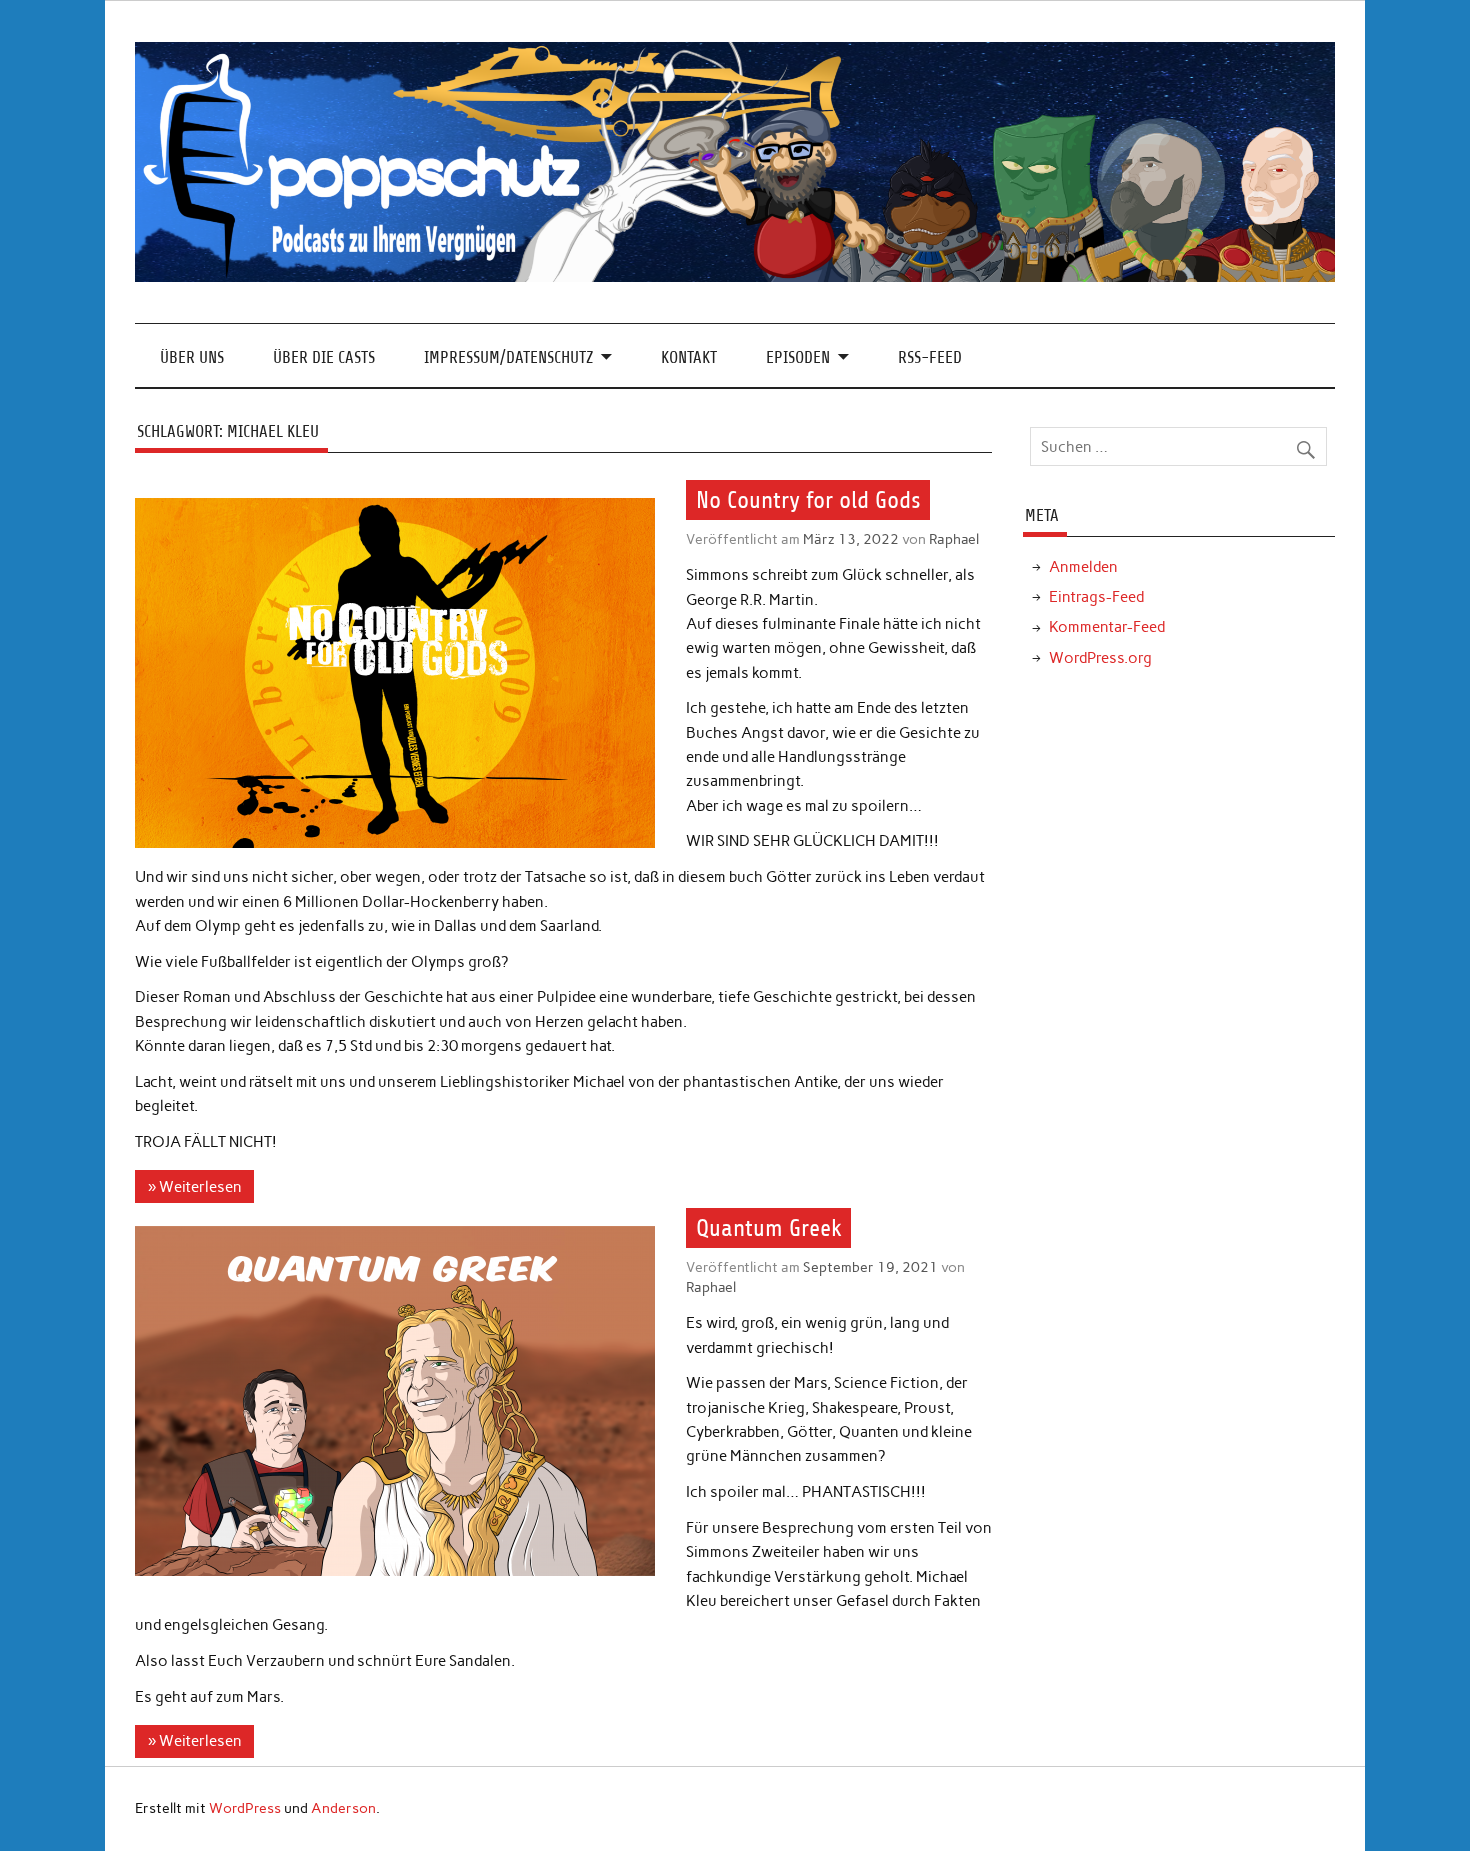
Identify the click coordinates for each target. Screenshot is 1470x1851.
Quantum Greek (769, 1228)
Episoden (798, 357)
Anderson (343, 1808)
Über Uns (192, 357)
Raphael (954, 539)
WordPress (245, 1808)
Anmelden (1083, 567)
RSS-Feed (930, 357)
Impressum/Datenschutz (508, 357)
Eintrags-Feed (1096, 597)
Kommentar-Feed (1107, 627)
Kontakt (689, 357)
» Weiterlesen (195, 1187)
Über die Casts (324, 357)
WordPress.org (1100, 658)
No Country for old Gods (808, 500)
